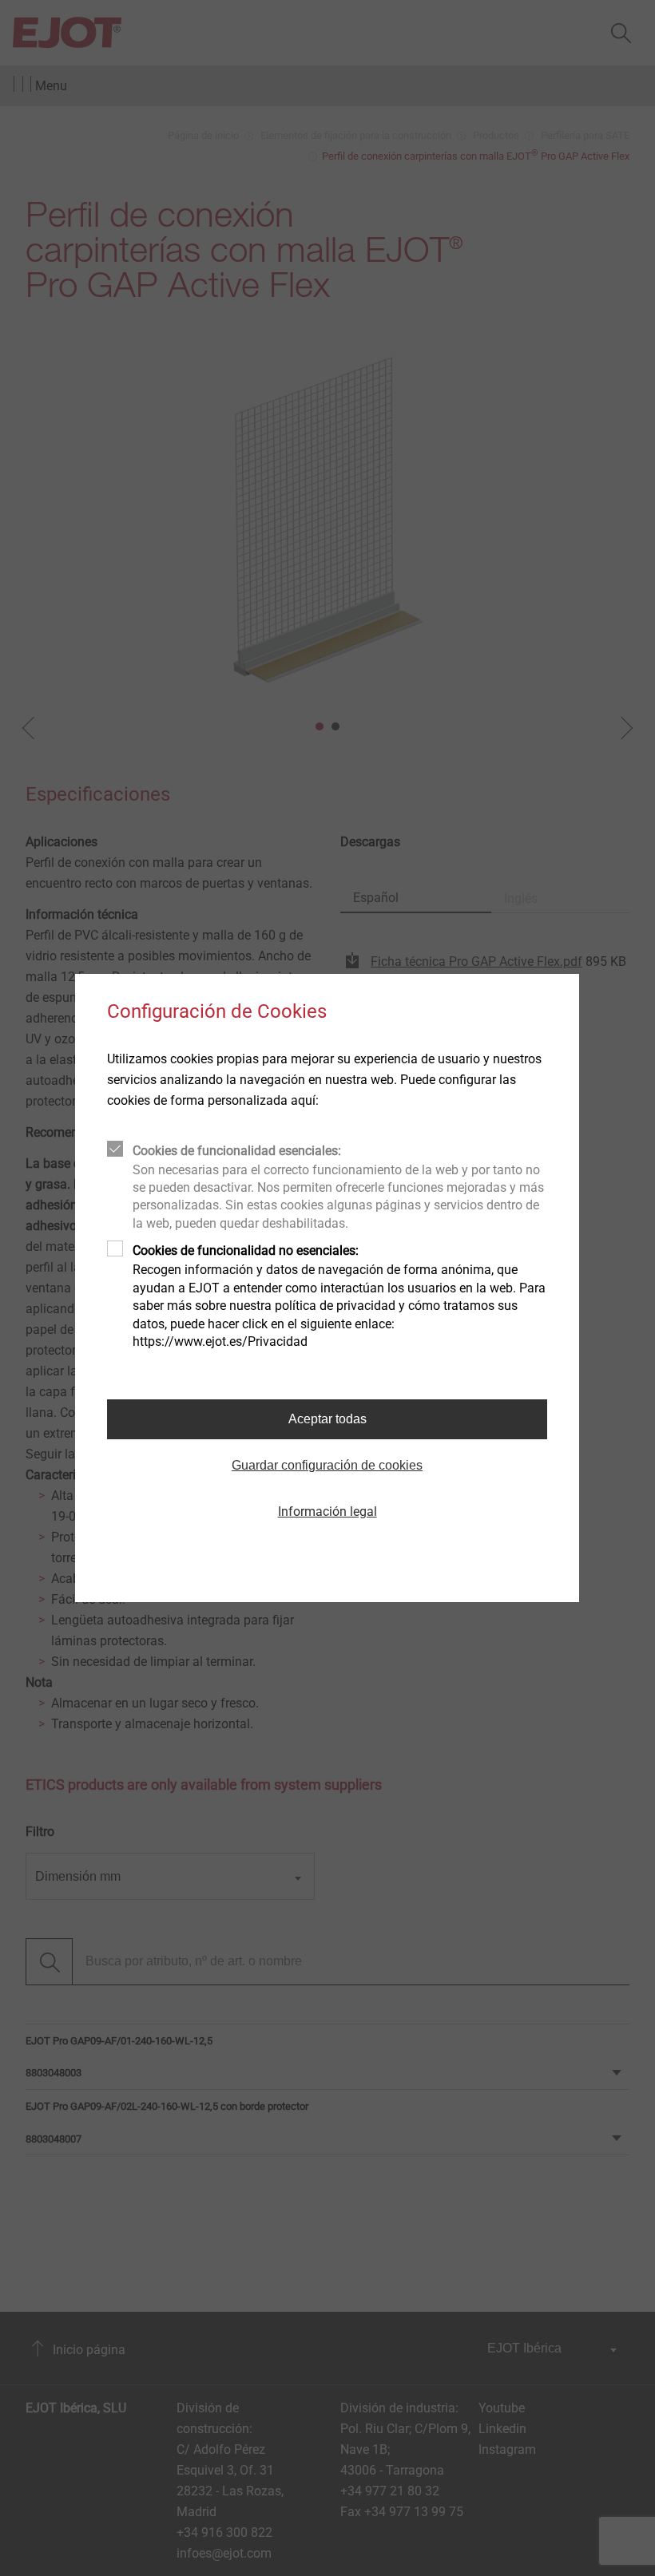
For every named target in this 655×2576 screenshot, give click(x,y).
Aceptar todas (327, 1419)
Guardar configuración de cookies (327, 1465)
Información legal (327, 1512)
